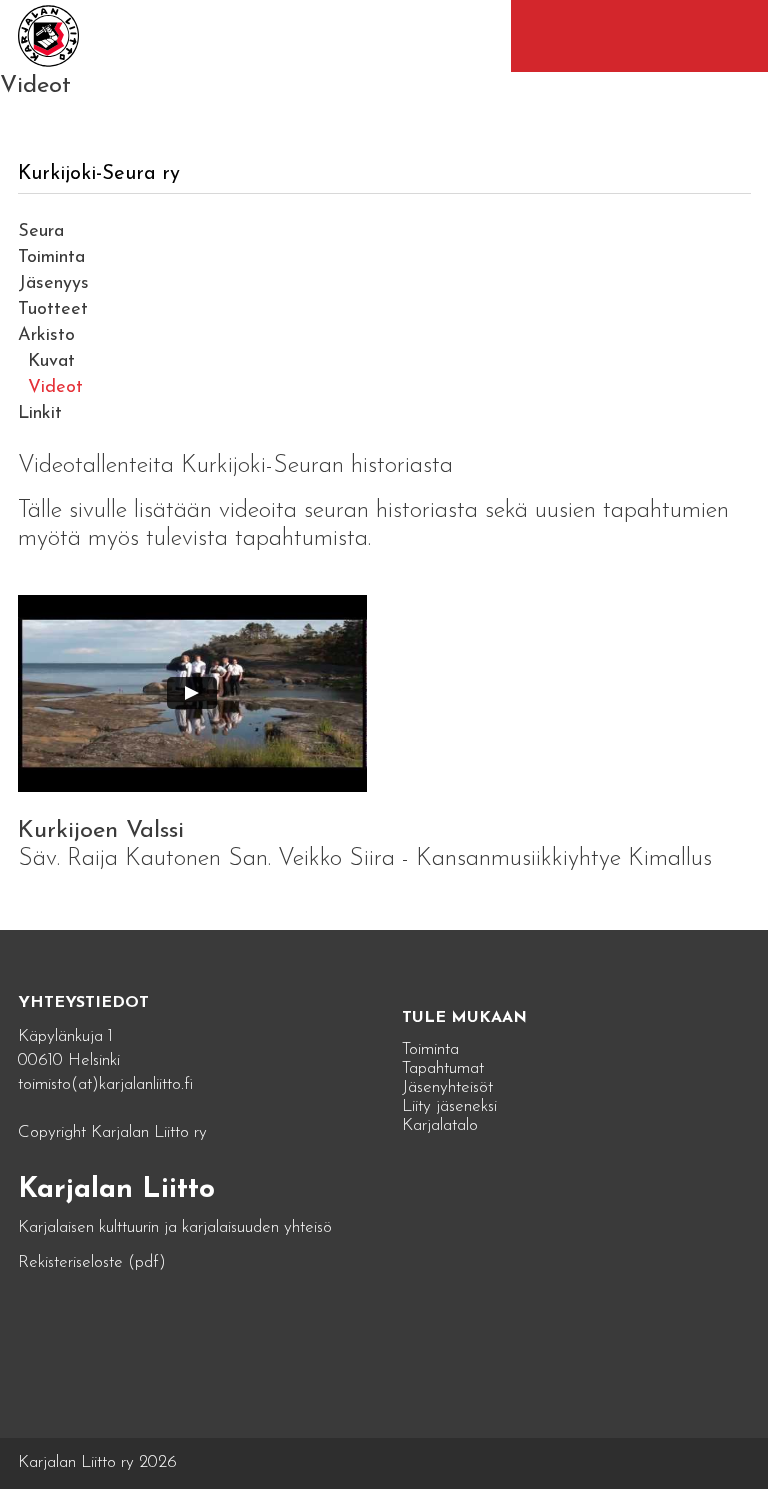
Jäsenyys (53, 284)
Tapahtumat (443, 1068)
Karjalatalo (440, 1125)
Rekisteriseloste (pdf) (92, 1262)
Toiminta (51, 258)
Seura (41, 232)
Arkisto (46, 336)
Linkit (40, 414)
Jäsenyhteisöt (447, 1087)
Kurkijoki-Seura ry (99, 174)
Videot (55, 388)
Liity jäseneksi (449, 1106)
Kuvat (51, 362)
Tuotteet (53, 310)
